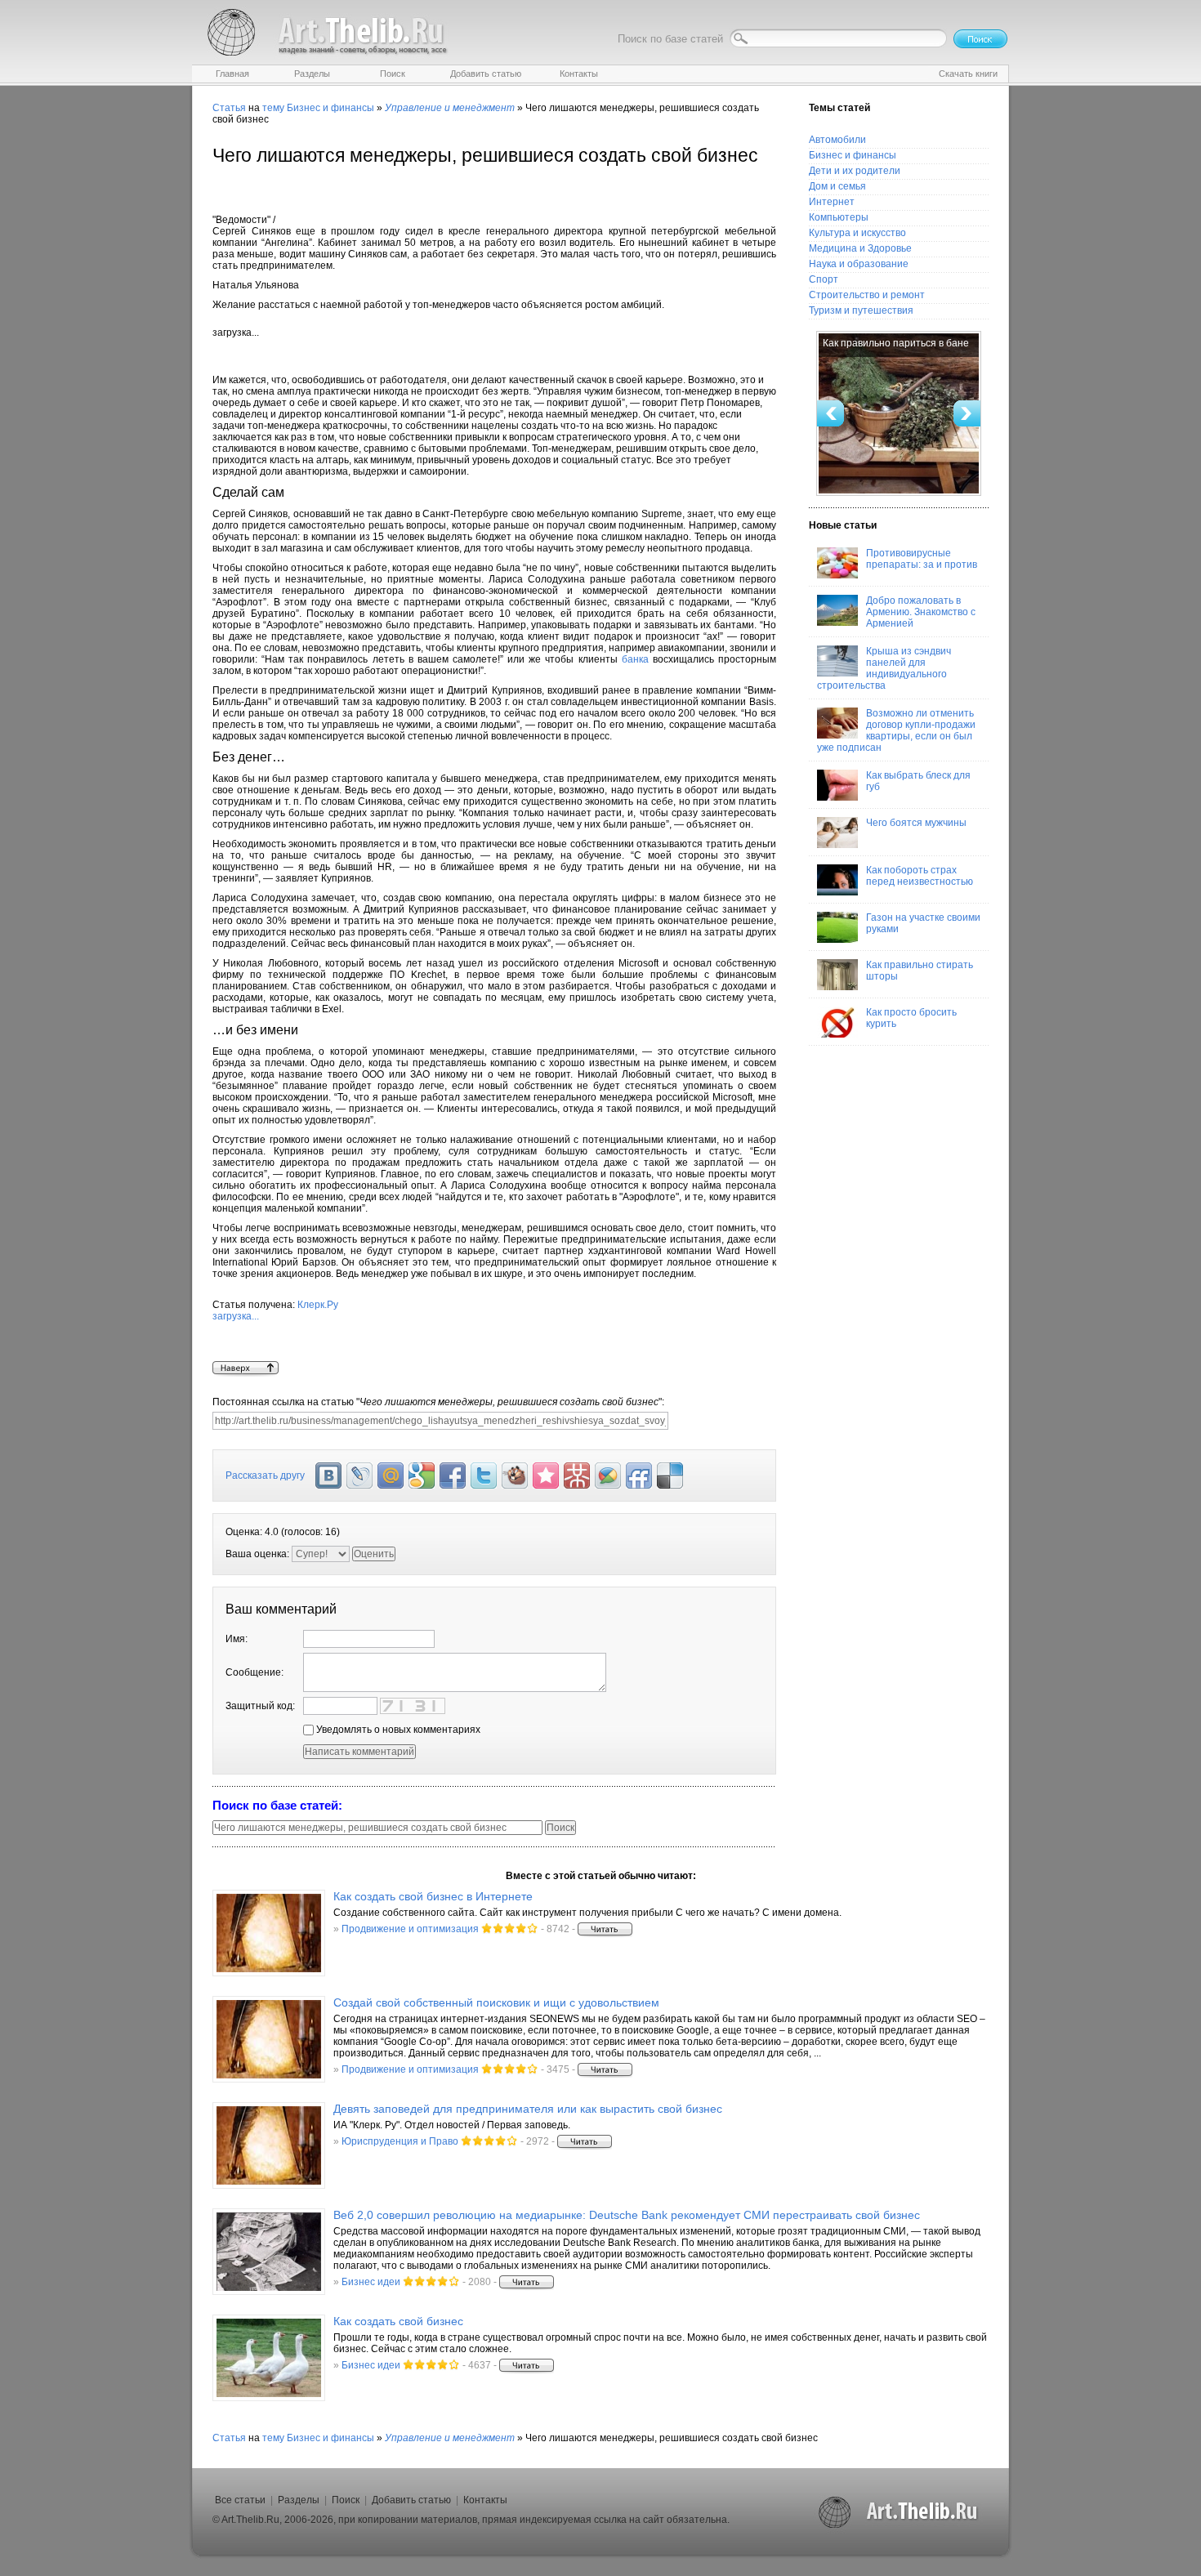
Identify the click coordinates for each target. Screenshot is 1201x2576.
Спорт (824, 279)
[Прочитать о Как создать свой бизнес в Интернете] (269, 1933)
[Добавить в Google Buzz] (608, 1476)
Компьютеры (839, 217)
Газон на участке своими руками (923, 923)
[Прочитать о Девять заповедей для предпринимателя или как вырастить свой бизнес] (269, 2145)
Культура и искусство (857, 233)
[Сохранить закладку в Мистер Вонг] (577, 1476)
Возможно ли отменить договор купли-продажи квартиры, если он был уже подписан (896, 730)
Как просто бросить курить (911, 1018)
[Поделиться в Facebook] (453, 1476)
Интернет (832, 202)
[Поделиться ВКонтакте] (328, 1476)
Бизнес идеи (371, 2282)
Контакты (485, 2500)
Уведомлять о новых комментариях (397, 1730)
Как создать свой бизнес (398, 2321)
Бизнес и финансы (330, 108)
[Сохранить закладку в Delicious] (670, 1476)
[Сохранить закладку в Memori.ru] (546, 1476)
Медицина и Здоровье (860, 248)
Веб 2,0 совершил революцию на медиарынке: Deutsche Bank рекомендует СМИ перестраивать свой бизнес (627, 2215)
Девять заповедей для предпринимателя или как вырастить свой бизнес (528, 2109)
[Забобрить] (515, 1476)
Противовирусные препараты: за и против (922, 559)
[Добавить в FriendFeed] (639, 1476)
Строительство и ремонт (867, 295)
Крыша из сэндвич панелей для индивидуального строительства (884, 668)
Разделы (299, 2500)
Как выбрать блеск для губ (918, 781)
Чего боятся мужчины (916, 823)
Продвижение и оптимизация (410, 1929)
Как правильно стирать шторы (920, 971)
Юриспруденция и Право (400, 2141)
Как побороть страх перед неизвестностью (920, 876)
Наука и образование (859, 264)
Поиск (346, 2500)
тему (273, 108)
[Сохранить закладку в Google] (422, 1476)
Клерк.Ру (275, 1310)
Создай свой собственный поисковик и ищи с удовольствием (496, 2002)
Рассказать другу (265, 1476)
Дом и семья (837, 186)
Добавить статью (411, 2500)
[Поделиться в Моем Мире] (391, 1476)
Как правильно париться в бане (896, 343)
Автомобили (837, 140)
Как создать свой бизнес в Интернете (433, 1896)
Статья (229, 108)
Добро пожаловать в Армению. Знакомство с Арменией (921, 612)
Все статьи (240, 2500)
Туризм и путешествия (861, 310)
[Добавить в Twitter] (484, 1476)
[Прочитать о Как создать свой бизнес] (269, 2358)
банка (635, 659)
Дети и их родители (855, 171)
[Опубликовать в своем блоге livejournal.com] (359, 1476)
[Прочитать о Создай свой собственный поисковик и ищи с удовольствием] (269, 2039)
